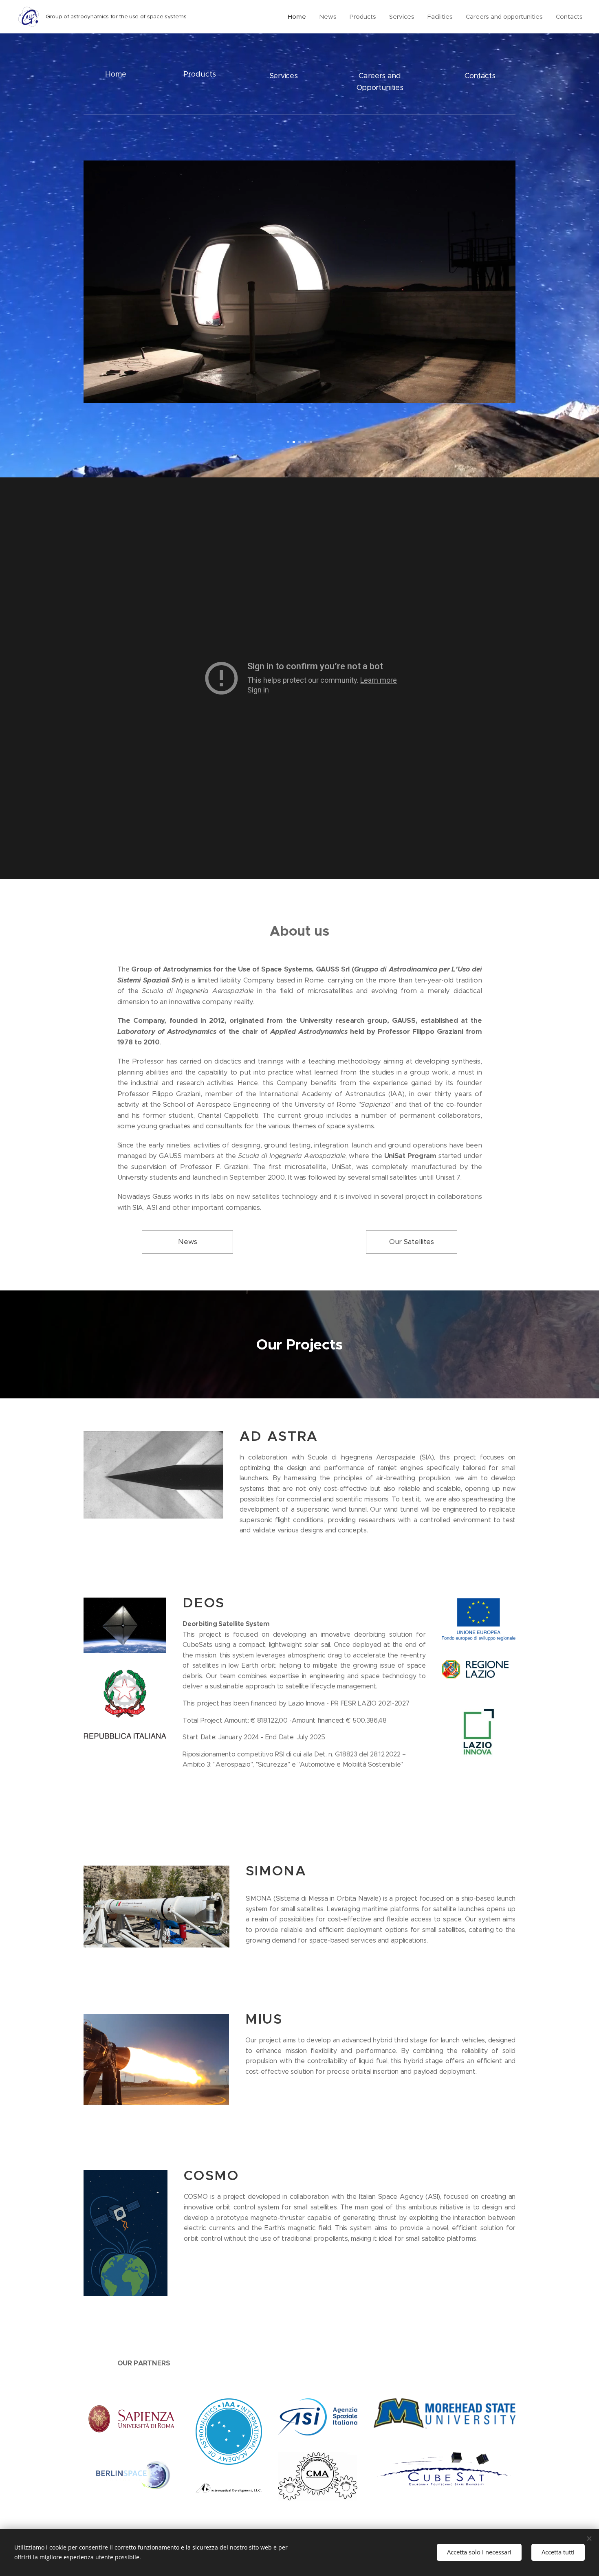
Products (200, 74)
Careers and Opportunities (380, 82)
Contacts (480, 76)
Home (116, 74)
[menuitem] (299, 17)
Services (283, 76)
